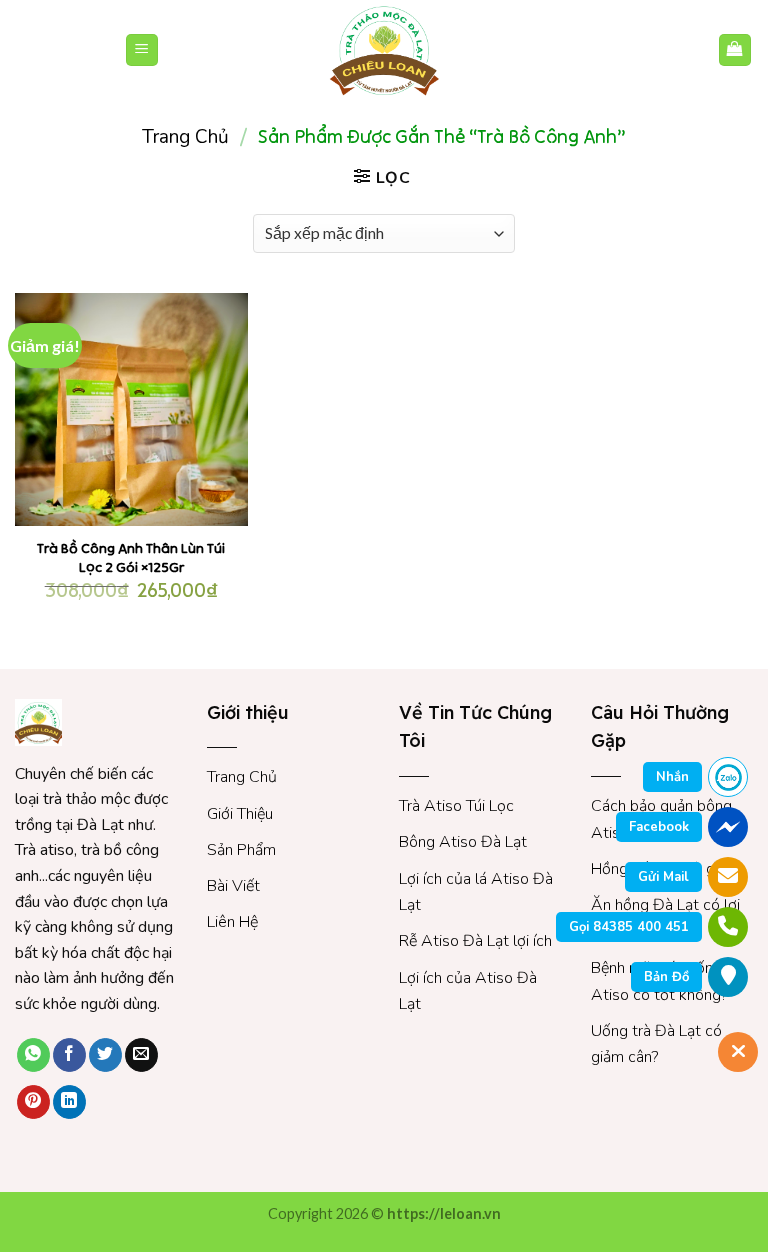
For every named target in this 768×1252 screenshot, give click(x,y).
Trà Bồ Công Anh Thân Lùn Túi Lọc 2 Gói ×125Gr (131, 557)
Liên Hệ (232, 922)
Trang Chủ (242, 777)
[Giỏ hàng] (735, 50)
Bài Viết (233, 886)
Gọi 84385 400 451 (629, 927)
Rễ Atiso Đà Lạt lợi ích (475, 941)
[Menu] (142, 50)
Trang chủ (185, 137)
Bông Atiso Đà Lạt (463, 842)
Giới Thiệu (240, 814)
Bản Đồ (666, 977)
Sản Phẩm (241, 850)
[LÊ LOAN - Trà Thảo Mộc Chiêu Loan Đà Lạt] (384, 50)
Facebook (659, 827)
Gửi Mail (663, 877)
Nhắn (672, 777)
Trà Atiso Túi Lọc (456, 806)
